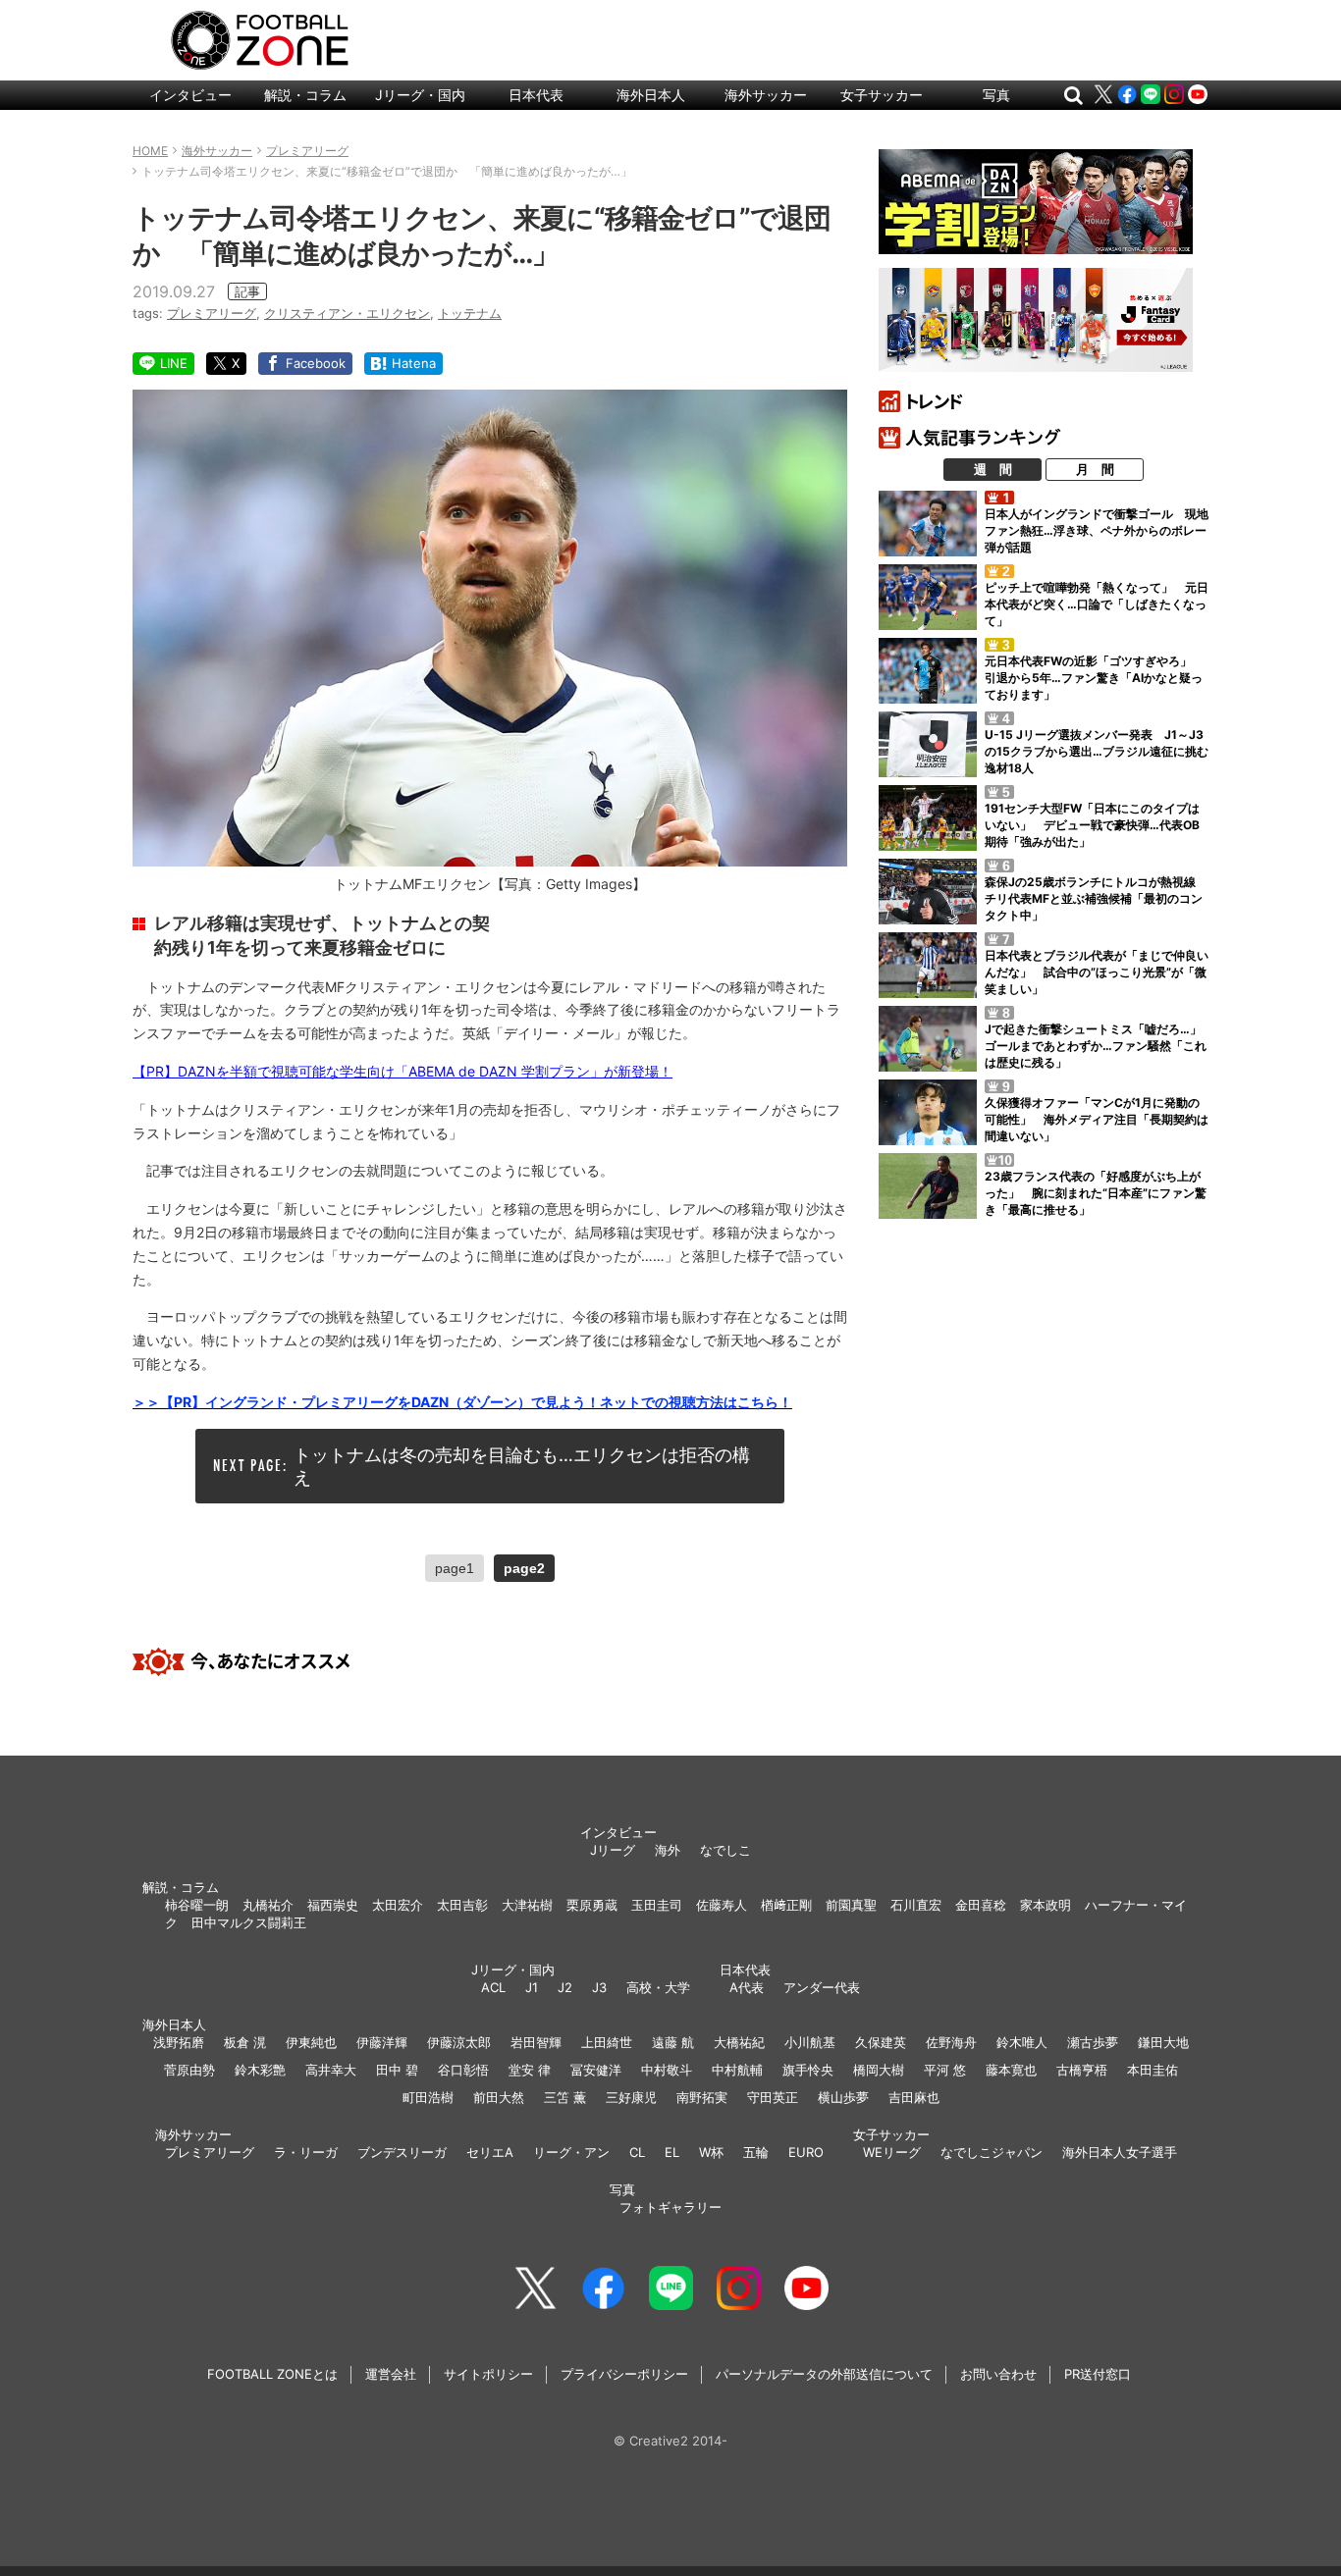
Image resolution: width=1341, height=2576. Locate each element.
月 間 (1095, 469)
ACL (493, 1987)
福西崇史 (333, 1905)
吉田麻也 (914, 2097)
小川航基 (810, 2042)
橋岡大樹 (879, 2070)
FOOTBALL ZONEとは (272, 2374)
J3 (599, 1987)
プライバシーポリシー (624, 2374)
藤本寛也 (1011, 2070)
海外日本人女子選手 (1120, 2152)
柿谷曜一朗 (197, 1905)
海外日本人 (651, 95)
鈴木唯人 (1022, 2042)
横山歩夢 (843, 2097)
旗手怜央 (808, 2070)
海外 (668, 1850)
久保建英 (881, 2042)
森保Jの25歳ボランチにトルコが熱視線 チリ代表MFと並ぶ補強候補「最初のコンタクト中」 (1096, 898)
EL (672, 2152)
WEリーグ (892, 2152)
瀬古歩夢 (1093, 2042)
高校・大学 (658, 1987)
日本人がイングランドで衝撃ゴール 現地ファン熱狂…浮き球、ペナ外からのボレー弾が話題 (1097, 530)
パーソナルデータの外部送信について (824, 2374)
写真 (996, 95)
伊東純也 (311, 2042)
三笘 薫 (565, 2097)
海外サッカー (766, 95)
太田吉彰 (462, 1905)
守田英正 (773, 2097)
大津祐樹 (527, 1905)
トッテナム (470, 313)
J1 (532, 1987)
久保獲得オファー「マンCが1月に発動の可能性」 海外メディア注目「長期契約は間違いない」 (1097, 1119)
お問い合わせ (998, 2374)
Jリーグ (613, 1850)
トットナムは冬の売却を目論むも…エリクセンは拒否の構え (522, 1466)
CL (637, 2152)
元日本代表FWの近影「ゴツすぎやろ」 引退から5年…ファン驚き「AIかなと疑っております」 (1094, 678)
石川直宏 (916, 1905)
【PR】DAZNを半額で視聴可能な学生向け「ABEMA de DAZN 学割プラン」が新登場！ (402, 1071)
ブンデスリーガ (402, 2152)
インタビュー (190, 95)
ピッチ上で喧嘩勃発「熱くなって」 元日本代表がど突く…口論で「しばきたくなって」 (1097, 604)
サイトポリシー (488, 2374)
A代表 (747, 1987)
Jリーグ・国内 (420, 95)
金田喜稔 (981, 1905)
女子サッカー (882, 95)
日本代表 (536, 95)
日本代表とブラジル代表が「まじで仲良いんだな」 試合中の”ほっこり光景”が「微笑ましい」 (1097, 972)
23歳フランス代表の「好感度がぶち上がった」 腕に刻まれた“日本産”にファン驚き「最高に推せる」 (1096, 1193)
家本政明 (1046, 1905)
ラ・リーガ (306, 2152)
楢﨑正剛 (786, 1905)
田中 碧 (397, 2070)
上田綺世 (607, 2042)
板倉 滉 (245, 2042)
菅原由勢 (189, 2070)
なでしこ (725, 1850)
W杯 (711, 2152)
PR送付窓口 (1098, 2374)
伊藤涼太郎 (459, 2042)
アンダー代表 (822, 1987)
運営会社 (391, 2374)
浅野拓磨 (179, 2042)
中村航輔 (737, 2070)
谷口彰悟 (463, 2070)
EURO (806, 2152)
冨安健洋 (596, 2070)
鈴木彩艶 (260, 2070)
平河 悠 (945, 2070)
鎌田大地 (1163, 2042)
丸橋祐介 (268, 1905)
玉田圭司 (657, 1905)
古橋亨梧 (1082, 2070)
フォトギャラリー (670, 2207)
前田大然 (499, 2097)
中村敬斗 (667, 2070)
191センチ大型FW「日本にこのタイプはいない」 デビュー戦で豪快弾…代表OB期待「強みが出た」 (1092, 825)
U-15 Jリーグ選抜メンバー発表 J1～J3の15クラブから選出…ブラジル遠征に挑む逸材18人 (1097, 751)
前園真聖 (851, 1905)
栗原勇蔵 (592, 1905)
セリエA (490, 2152)
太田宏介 (398, 1905)
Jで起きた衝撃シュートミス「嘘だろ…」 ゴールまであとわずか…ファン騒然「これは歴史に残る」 (1099, 1046)
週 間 (993, 469)
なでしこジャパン (992, 2152)
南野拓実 (702, 2097)
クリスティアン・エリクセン (347, 313)
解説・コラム (305, 95)
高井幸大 (331, 2070)
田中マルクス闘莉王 (249, 1922)
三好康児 (631, 2097)
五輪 (756, 2152)
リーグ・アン (571, 2152)
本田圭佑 (1153, 2070)
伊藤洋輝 (382, 2042)
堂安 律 (530, 2070)
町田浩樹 (428, 2097)
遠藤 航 (673, 2042)
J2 (565, 1987)
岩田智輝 (536, 2042)
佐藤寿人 (722, 1905)
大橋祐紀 (739, 2042)
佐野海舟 (951, 2042)
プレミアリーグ (212, 313)
